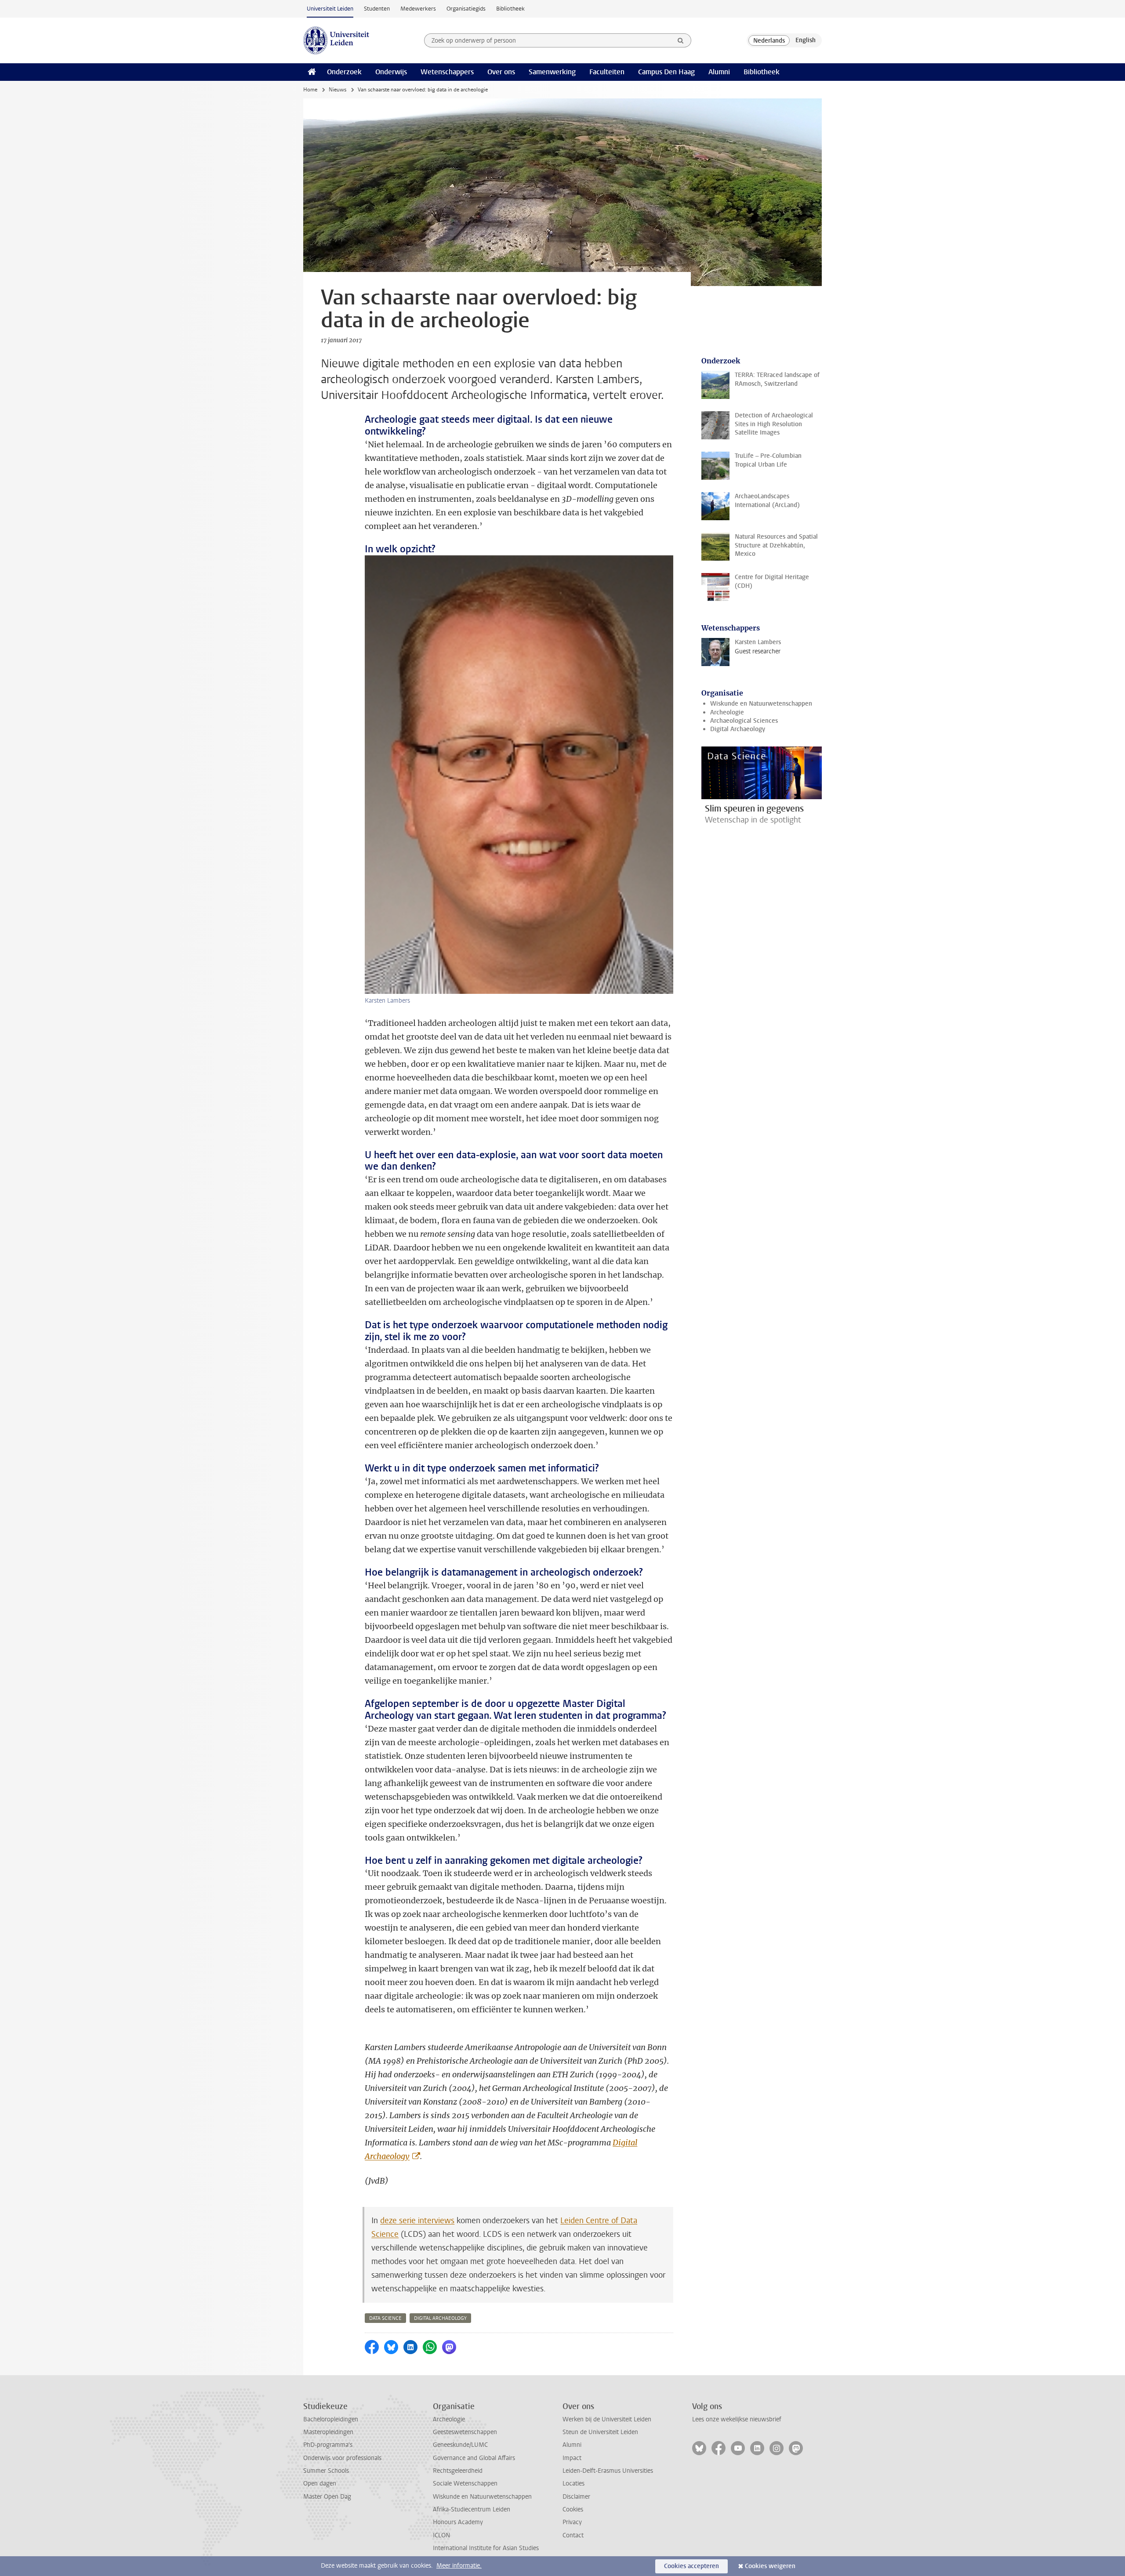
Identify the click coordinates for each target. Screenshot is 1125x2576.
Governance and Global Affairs (474, 2458)
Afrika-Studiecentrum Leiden (472, 2509)
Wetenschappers (447, 72)
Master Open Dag (327, 2497)
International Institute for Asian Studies (486, 2548)
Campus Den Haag (666, 72)
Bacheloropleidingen (331, 2419)
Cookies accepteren (691, 2566)
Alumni (719, 72)
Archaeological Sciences (744, 721)
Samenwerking (552, 72)
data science (385, 2318)
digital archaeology (440, 2318)
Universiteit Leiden (330, 9)
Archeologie (727, 712)
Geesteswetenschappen (465, 2432)
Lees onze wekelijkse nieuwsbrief (737, 2419)
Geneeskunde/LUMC (460, 2445)
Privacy (572, 2522)
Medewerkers (418, 9)
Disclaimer (576, 2497)
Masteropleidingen (328, 2432)
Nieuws (337, 90)
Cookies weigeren (770, 2566)
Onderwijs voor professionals (342, 2458)
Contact (573, 2535)
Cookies (573, 2509)
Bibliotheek (510, 9)
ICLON (441, 2535)
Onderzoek (344, 72)
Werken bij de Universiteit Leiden (607, 2419)
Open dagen (320, 2484)
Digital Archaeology (738, 729)
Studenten (377, 9)
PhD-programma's (328, 2445)
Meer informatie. (459, 2566)
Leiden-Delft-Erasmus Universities (608, 2471)
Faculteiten (607, 72)
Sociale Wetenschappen (465, 2484)
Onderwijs (391, 72)
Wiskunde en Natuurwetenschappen (761, 704)
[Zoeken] (681, 40)
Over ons (501, 72)
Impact (572, 2458)
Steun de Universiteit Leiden (600, 2432)
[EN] (806, 40)
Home (310, 90)
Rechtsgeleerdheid (458, 2471)
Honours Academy (458, 2522)
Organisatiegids (466, 9)
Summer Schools (326, 2471)
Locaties (573, 2484)
